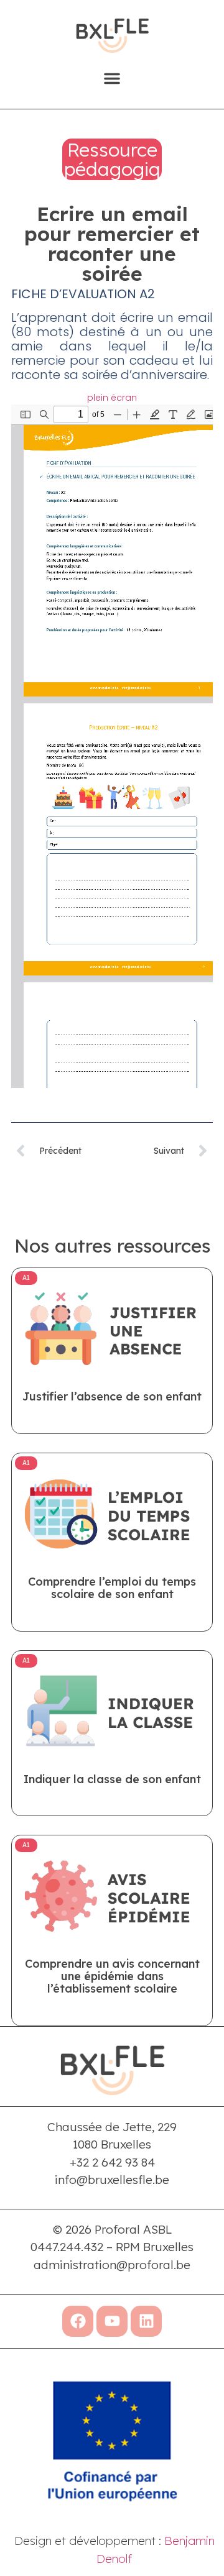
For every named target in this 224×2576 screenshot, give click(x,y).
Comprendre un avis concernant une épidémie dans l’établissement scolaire (112, 1976)
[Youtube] (112, 2321)
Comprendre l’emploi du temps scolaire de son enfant (112, 1588)
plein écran (112, 398)
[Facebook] (78, 2321)
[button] (112, 78)
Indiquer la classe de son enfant (112, 1779)
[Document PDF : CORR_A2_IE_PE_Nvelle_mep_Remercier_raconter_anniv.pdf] (112, 746)
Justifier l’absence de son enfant (112, 1396)
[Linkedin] (146, 2321)
